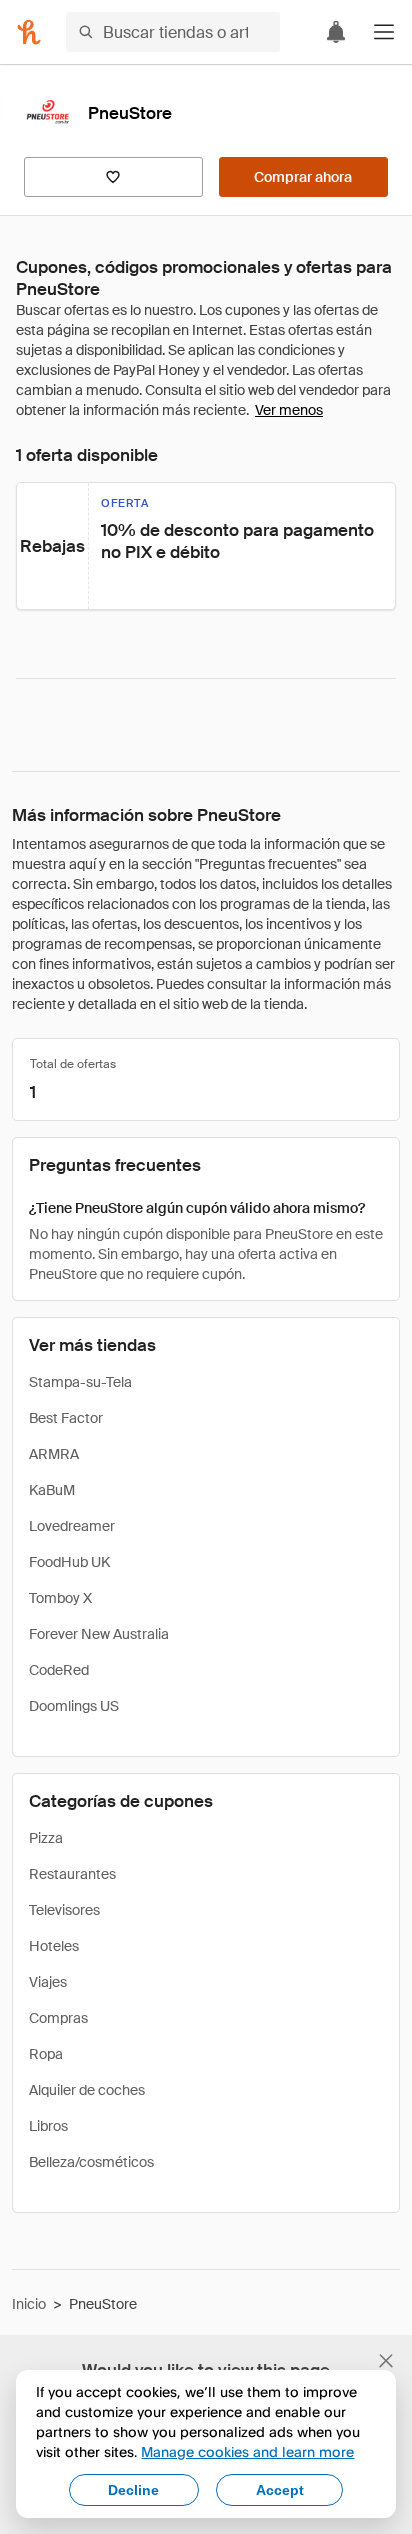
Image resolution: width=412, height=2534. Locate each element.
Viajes (48, 1982)
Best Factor (66, 1418)
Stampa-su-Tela (80, 1382)
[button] (384, 32)
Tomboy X (60, 1598)
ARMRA (54, 1454)
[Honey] (29, 32)
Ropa (46, 2054)
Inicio (29, 2304)
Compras (58, 2018)
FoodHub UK (69, 1562)
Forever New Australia (99, 1634)
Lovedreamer (72, 1526)
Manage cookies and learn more (247, 2451)
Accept (280, 2490)
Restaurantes (72, 1874)
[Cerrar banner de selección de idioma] (386, 2361)
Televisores (64, 1910)
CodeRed (59, 1670)
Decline (133, 2490)
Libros (48, 2126)
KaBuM (52, 1490)
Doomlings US (74, 1706)
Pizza (46, 1838)
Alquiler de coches (87, 2090)
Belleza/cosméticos (91, 2162)
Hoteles (54, 1946)
